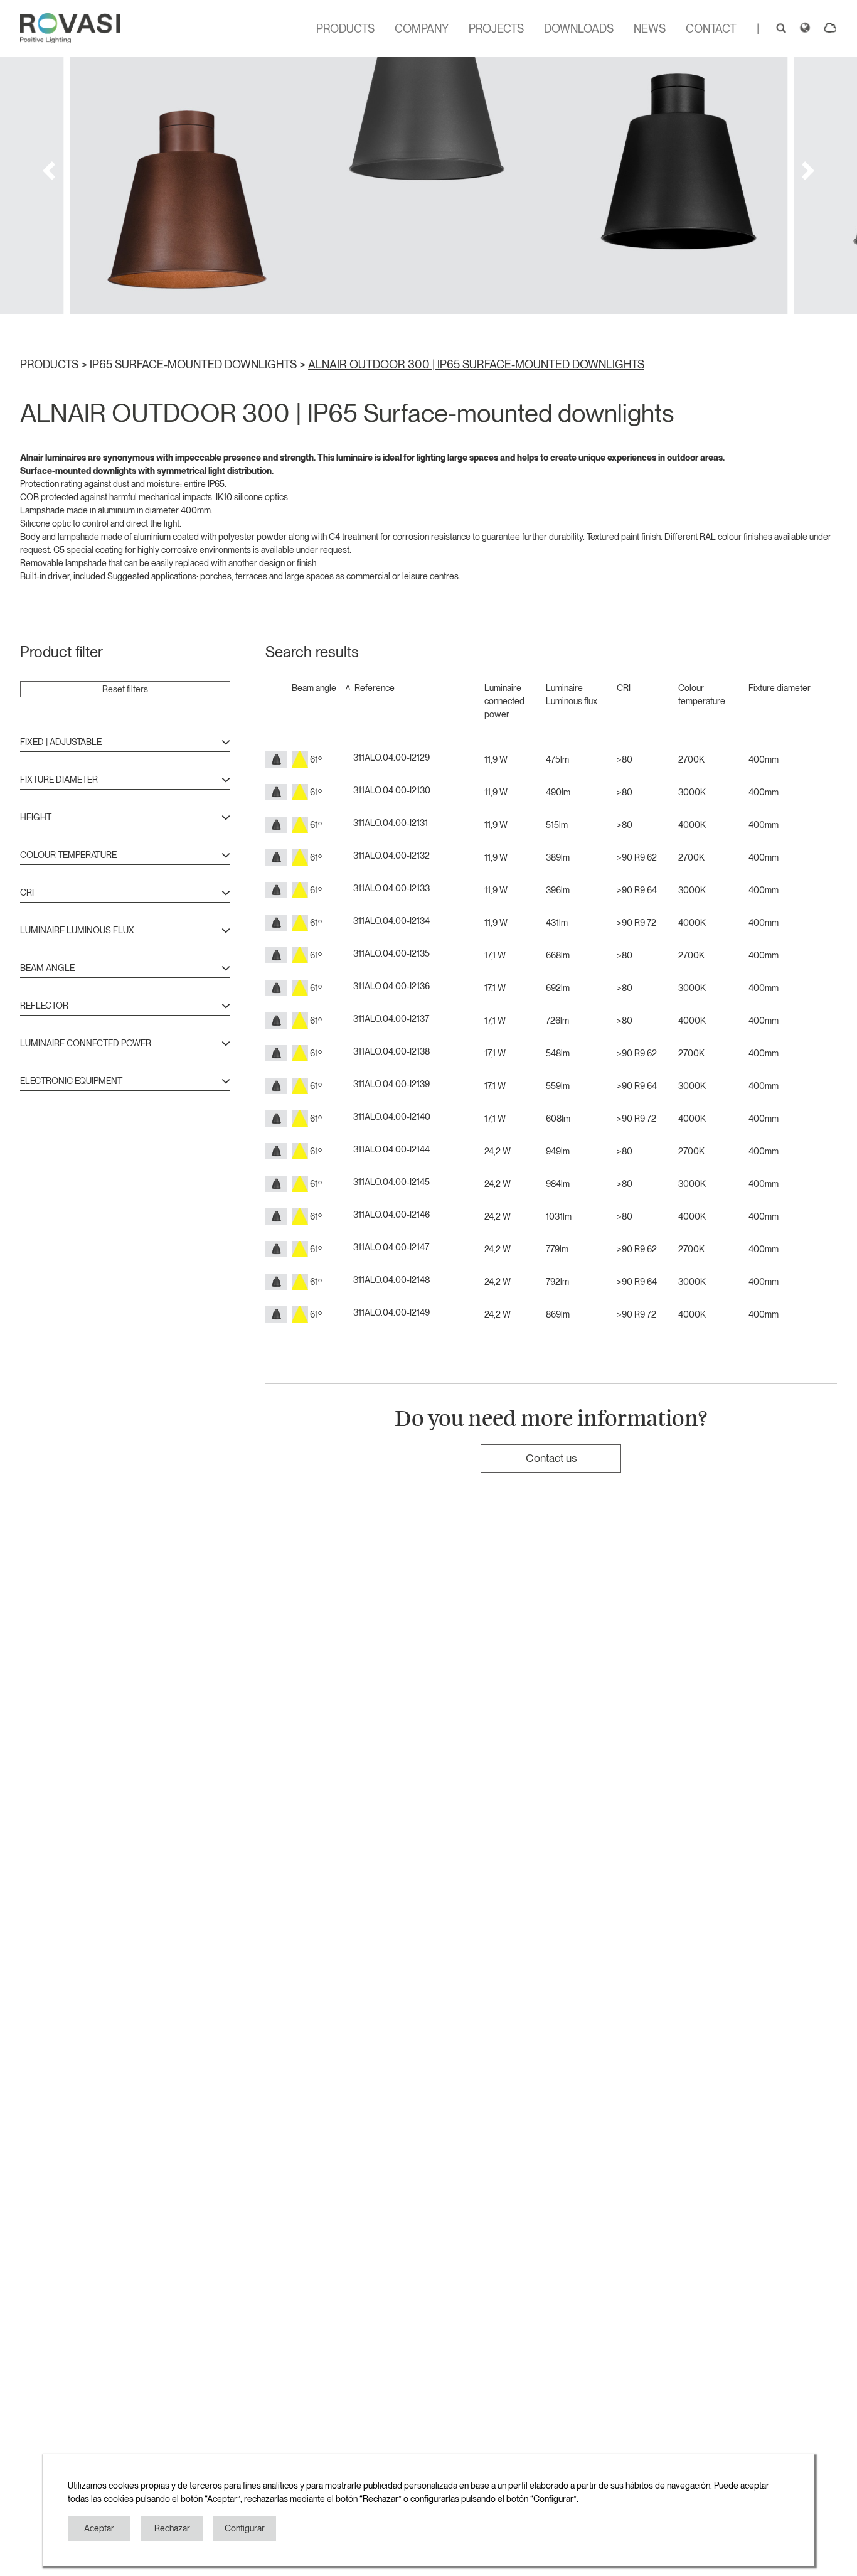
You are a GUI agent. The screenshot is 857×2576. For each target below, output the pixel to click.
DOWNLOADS (579, 29)
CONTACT (711, 29)
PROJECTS (496, 29)
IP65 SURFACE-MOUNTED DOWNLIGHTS (194, 364)
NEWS (650, 29)
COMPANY (422, 29)
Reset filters (125, 689)
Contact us (551, 1458)
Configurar (245, 2528)
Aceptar (99, 2528)
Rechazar (172, 2528)
